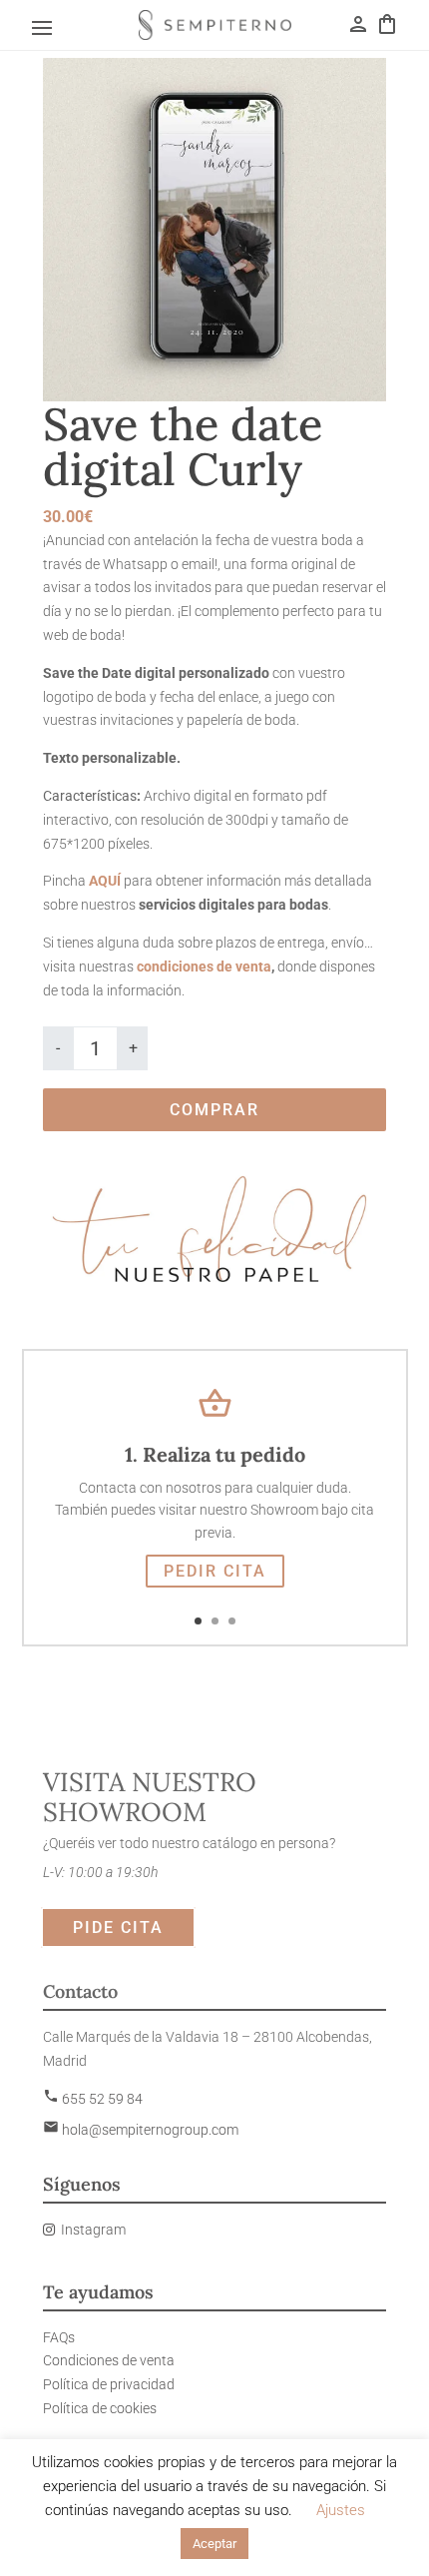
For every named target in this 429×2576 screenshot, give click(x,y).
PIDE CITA (118, 1928)
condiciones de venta (203, 966)
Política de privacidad (109, 2384)
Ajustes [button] (341, 2510)
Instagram (93, 2230)
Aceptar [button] (214, 2544)
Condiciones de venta (109, 2360)
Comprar (214, 1110)
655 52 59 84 (93, 2099)
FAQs (59, 2337)
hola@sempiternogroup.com (141, 2130)
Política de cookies (100, 2408)
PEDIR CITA (215, 1571)
